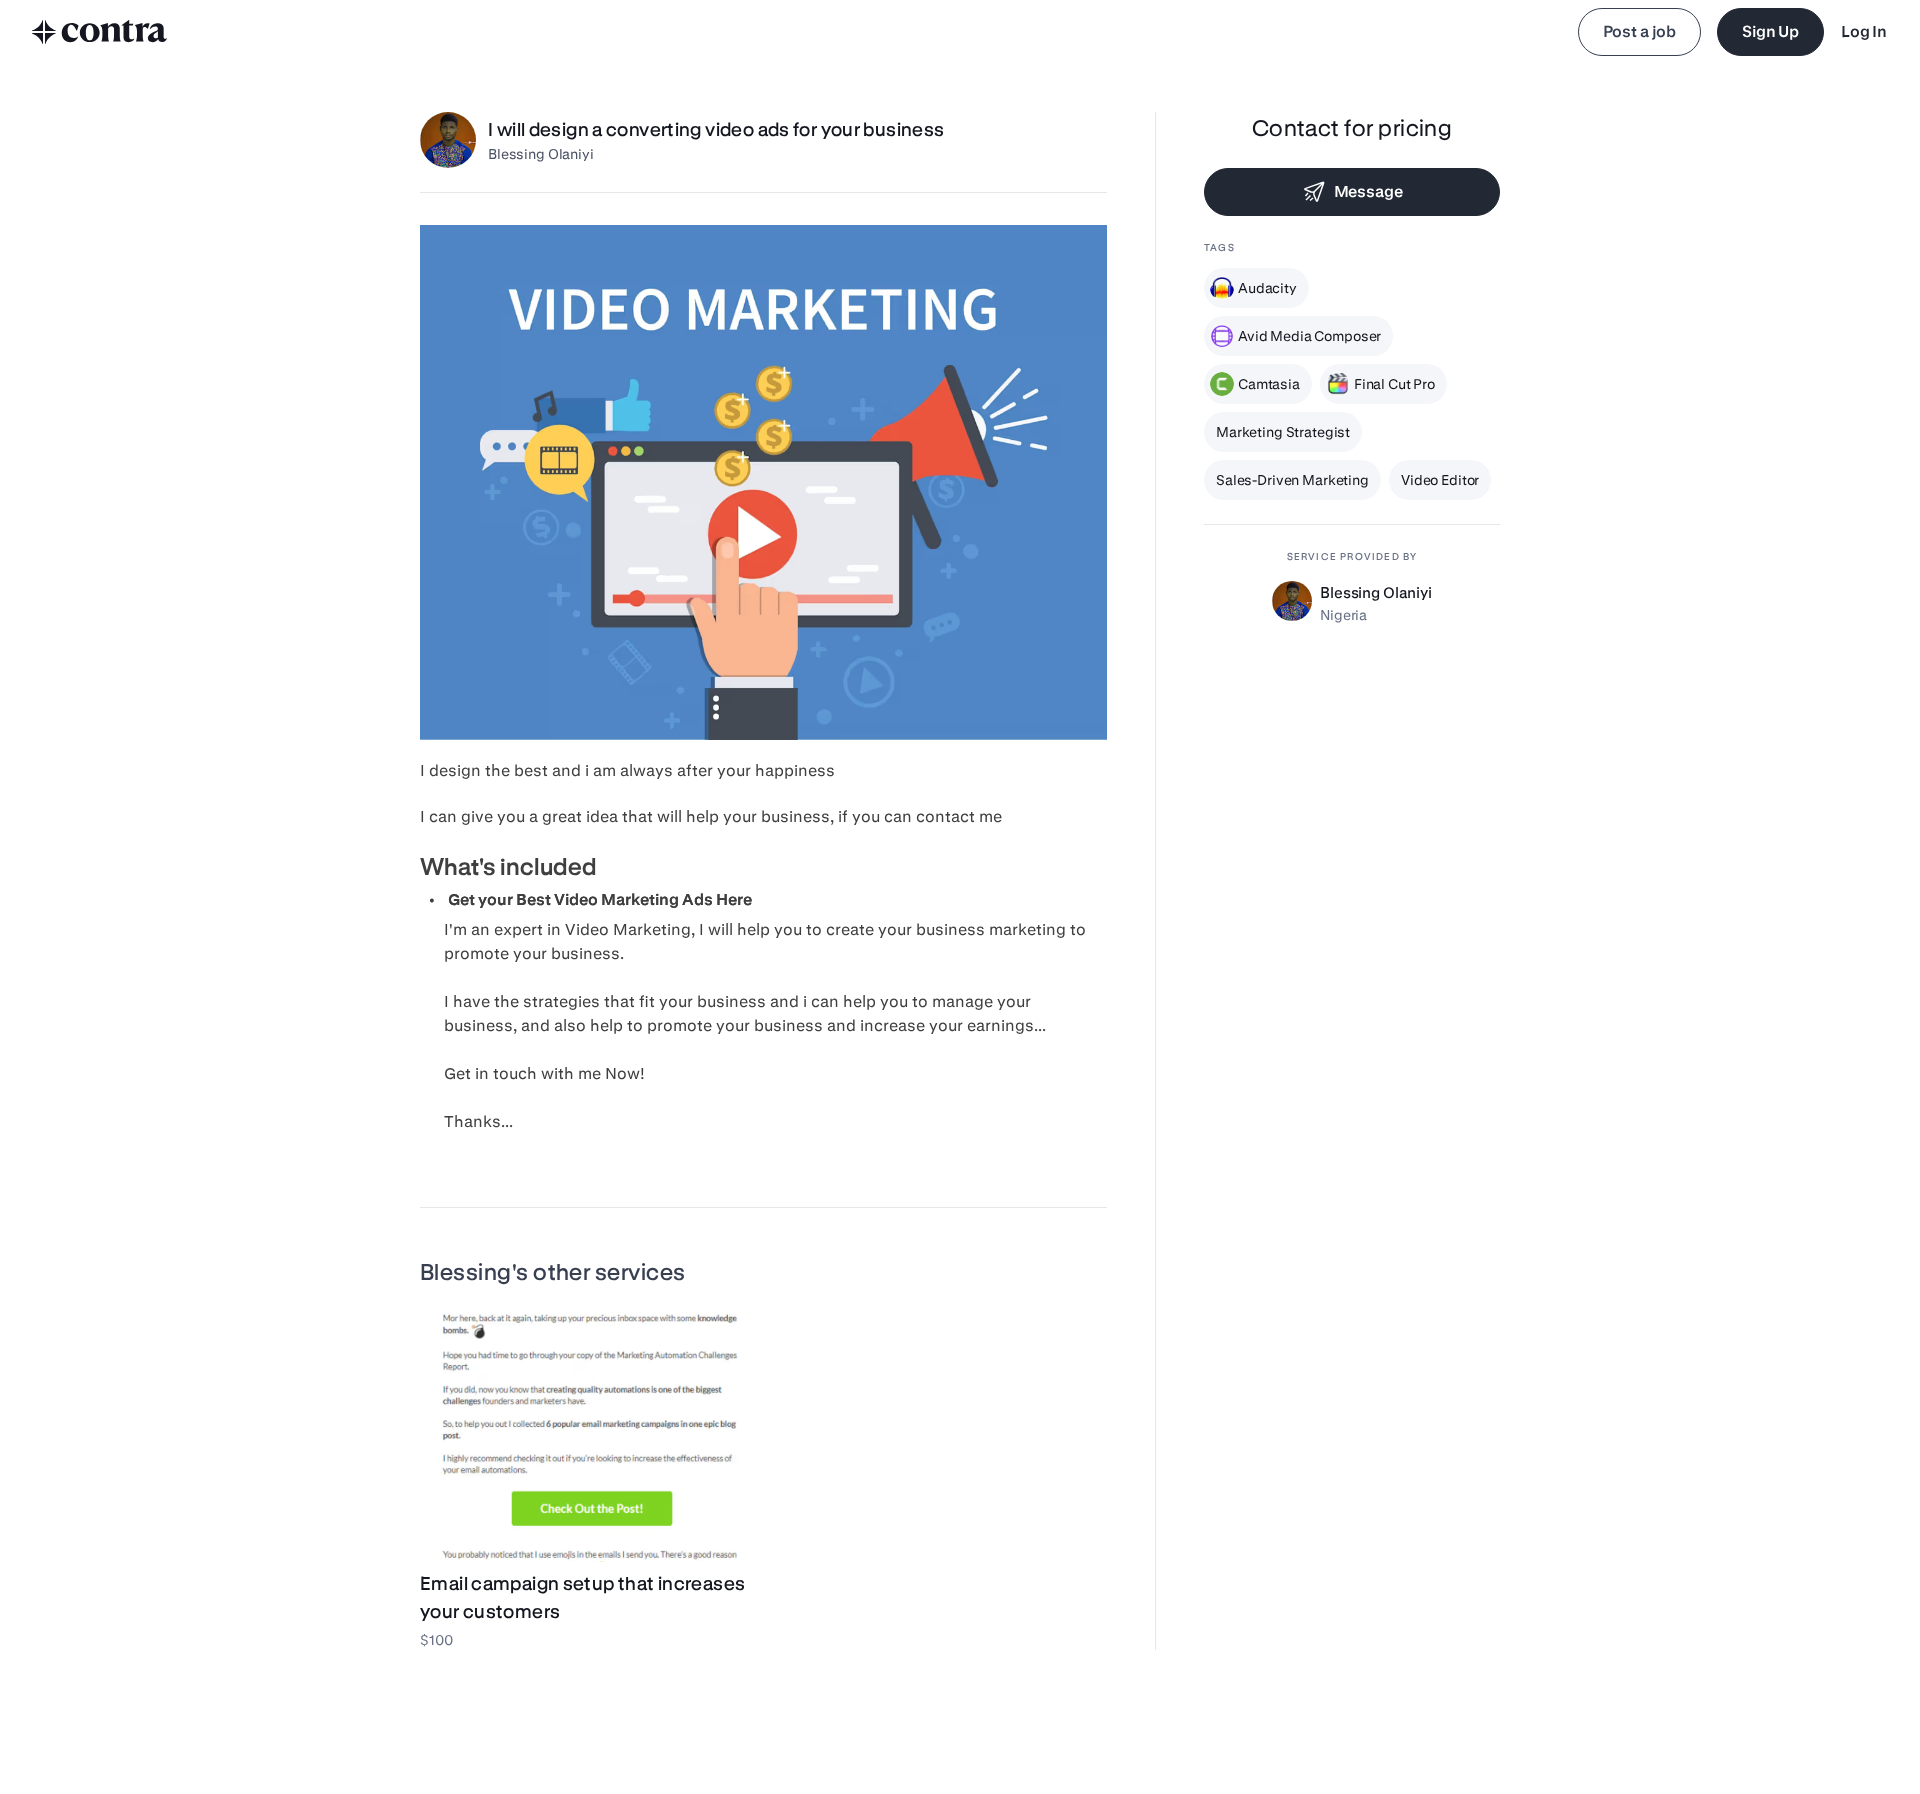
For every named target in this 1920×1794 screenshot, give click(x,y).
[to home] (100, 32)
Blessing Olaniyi (541, 154)
